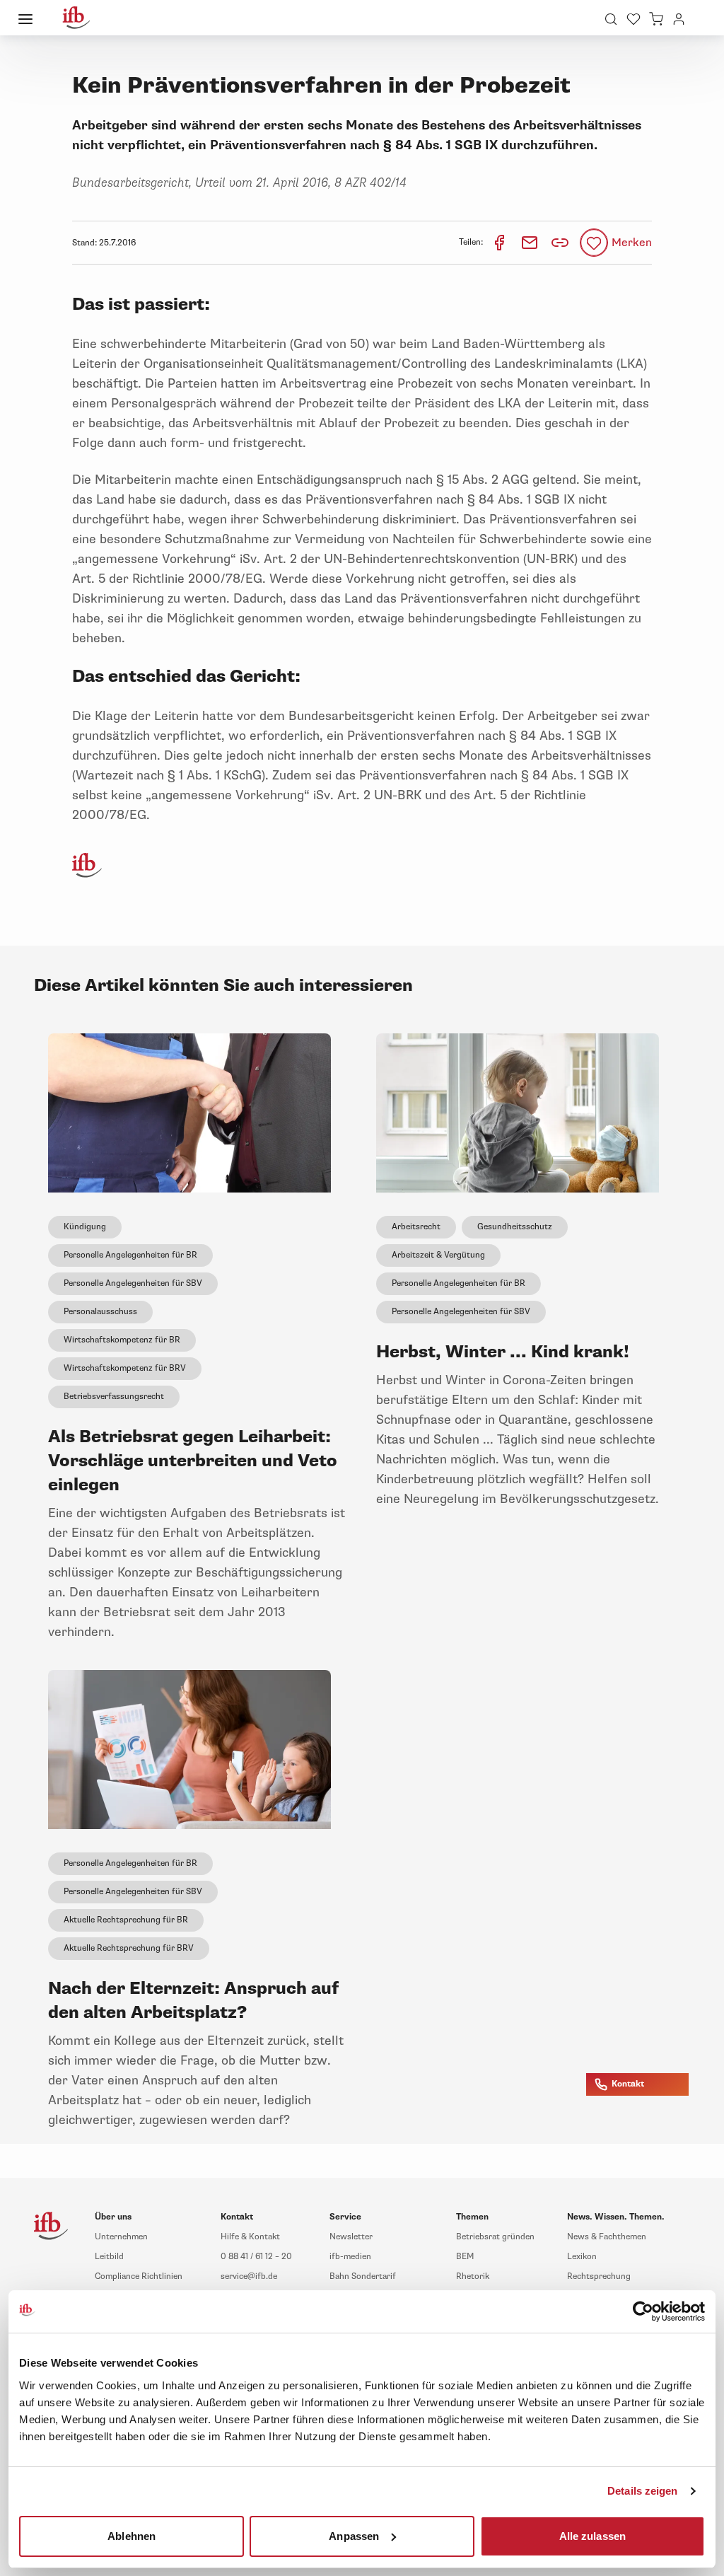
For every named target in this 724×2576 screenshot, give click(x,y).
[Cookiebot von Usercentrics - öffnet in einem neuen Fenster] (643, 2311)
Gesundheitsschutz (515, 1227)
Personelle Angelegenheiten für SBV (133, 1283)
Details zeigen (642, 2491)
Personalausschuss (100, 1312)
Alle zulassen (592, 2535)
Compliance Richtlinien (139, 2276)
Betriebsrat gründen (495, 2237)
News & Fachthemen (607, 2237)
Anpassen (354, 2535)
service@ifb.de (249, 2276)
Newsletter (351, 2237)
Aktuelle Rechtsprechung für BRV (129, 1948)
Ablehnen (132, 2535)
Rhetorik (473, 2276)
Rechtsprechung (599, 2276)
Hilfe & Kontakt (250, 2237)
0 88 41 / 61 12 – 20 (256, 2257)
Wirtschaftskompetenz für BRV (125, 1368)
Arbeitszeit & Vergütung (438, 1255)
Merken (632, 243)
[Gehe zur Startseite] (76, 18)
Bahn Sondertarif (363, 2276)
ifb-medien (350, 2257)
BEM (465, 2257)
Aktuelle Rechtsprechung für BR (126, 1920)
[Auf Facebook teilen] (500, 242)
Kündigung (85, 1227)
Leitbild (109, 2257)
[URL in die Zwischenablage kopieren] (560, 243)
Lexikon (582, 2257)
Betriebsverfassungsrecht (114, 1397)
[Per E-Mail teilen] (531, 242)
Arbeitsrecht (416, 1227)
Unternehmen (121, 2237)
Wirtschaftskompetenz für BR (122, 1340)
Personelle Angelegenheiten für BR (130, 1255)
